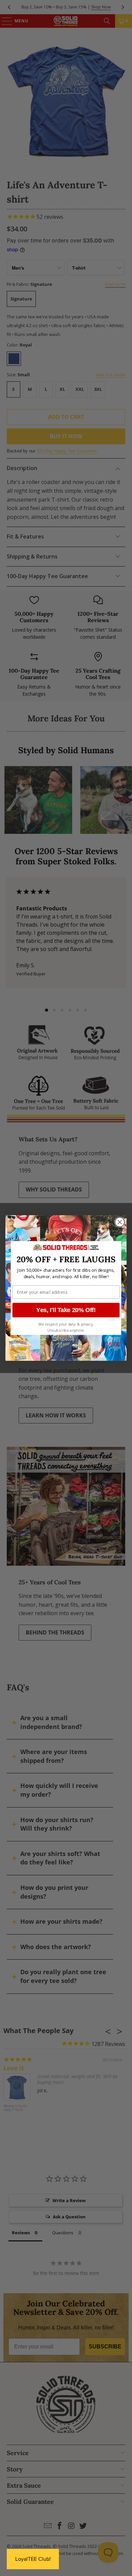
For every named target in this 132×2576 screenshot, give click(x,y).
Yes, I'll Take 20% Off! (66, 1310)
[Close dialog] (120, 1222)
